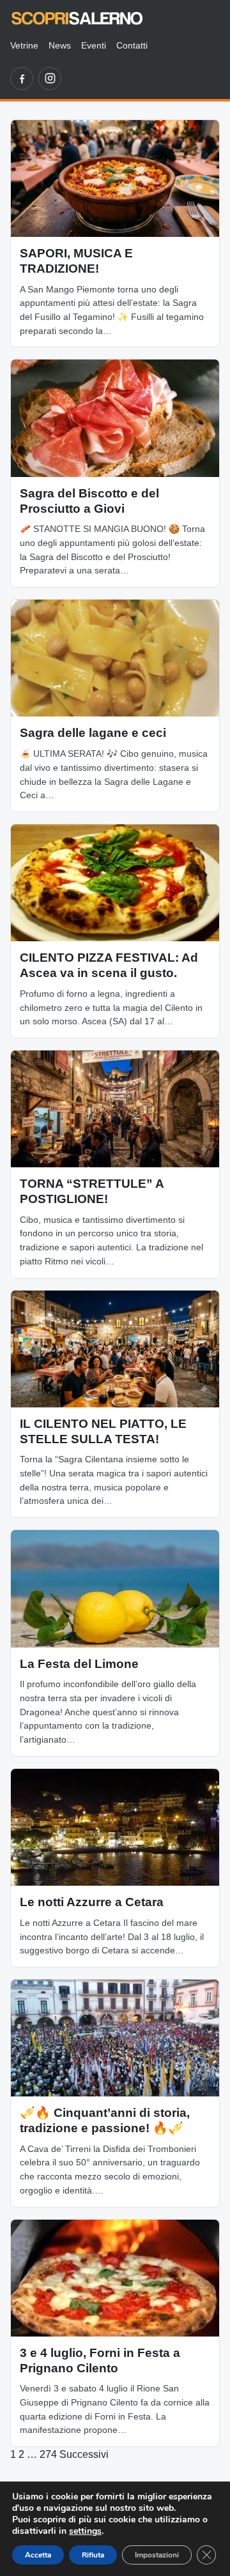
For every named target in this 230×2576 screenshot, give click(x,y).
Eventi (94, 45)
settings (85, 2531)
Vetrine (24, 45)
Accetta (38, 2555)
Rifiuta (93, 2555)
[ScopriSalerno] (77, 18)
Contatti (132, 45)
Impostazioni (157, 2555)
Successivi (84, 2454)
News (60, 45)
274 (48, 2454)
